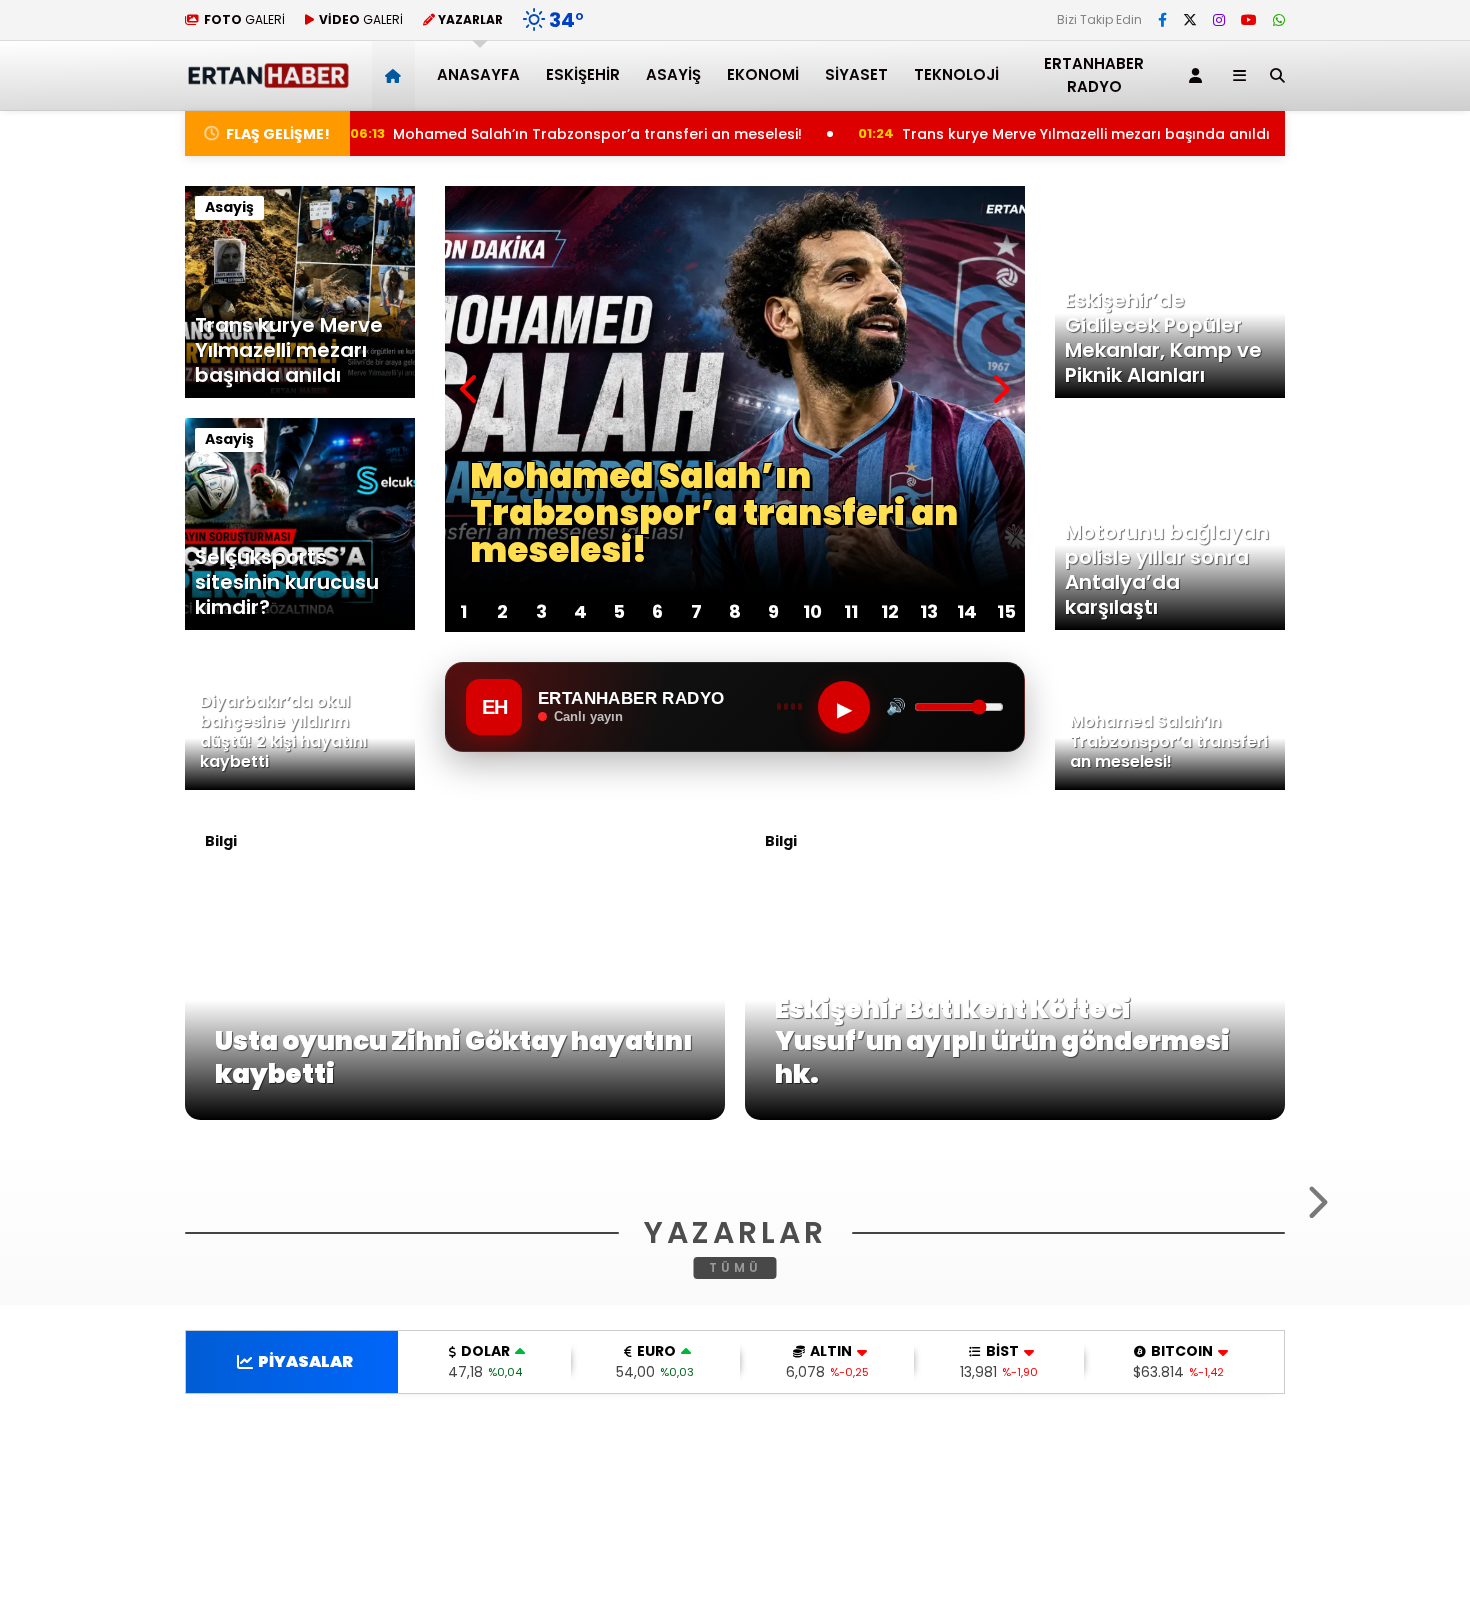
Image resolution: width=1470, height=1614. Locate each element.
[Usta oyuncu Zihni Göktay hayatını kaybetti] (455, 1115)
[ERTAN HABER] (267, 79)
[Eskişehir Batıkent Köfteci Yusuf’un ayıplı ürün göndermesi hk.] (1015, 1115)
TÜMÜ (735, 1531)
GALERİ (244, 19)
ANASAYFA (478, 74)
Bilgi (221, 841)
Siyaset (856, 74)
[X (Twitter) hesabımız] (1190, 20)
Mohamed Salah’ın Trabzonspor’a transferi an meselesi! (523, 134)
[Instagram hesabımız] (1219, 20)
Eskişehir (583, 74)
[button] (396, 75)
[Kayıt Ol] (1199, 75)
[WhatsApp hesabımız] (1279, 20)
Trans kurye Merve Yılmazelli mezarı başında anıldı (1019, 134)
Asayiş (673, 74)
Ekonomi (763, 74)
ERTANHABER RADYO (1094, 75)
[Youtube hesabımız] (1249, 20)
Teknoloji (956, 74)
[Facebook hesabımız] (1162, 20)
